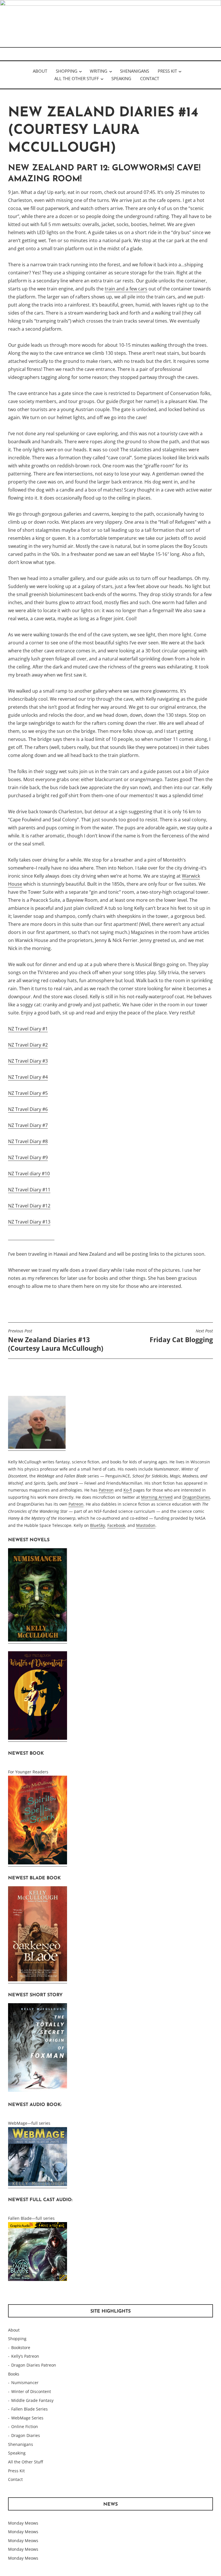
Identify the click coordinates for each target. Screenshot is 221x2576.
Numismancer (25, 2383)
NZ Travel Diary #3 (28, 1061)
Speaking (121, 78)
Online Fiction (25, 2426)
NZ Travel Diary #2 (28, 1045)
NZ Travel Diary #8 (28, 1141)
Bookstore (21, 2347)
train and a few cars (126, 289)
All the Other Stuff (77, 78)
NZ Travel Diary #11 (29, 1190)
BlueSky (98, 1525)
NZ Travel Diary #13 (29, 1222)
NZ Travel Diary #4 (28, 1077)
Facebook (116, 1525)
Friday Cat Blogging (181, 1336)
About (40, 71)
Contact (150, 78)
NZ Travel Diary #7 (28, 1125)
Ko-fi (128, 1490)
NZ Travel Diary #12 (29, 1206)
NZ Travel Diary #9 (28, 1157)
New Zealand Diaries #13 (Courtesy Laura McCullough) (56, 1340)
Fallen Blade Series (29, 2409)
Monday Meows (23, 2523)
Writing (99, 71)
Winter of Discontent (31, 2391)
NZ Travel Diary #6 (28, 1109)
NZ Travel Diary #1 (28, 1029)
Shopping (67, 71)
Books (14, 2374)
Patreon (106, 1490)
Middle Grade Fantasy (32, 2400)
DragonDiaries (196, 1497)
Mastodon (146, 1525)
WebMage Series (27, 2418)
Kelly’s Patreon (25, 2356)
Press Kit (167, 71)
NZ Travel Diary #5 (28, 1093)
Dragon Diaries (26, 2435)
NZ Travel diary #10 (29, 1174)
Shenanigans (135, 71)
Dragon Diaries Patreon (34, 2365)
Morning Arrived (157, 1497)
